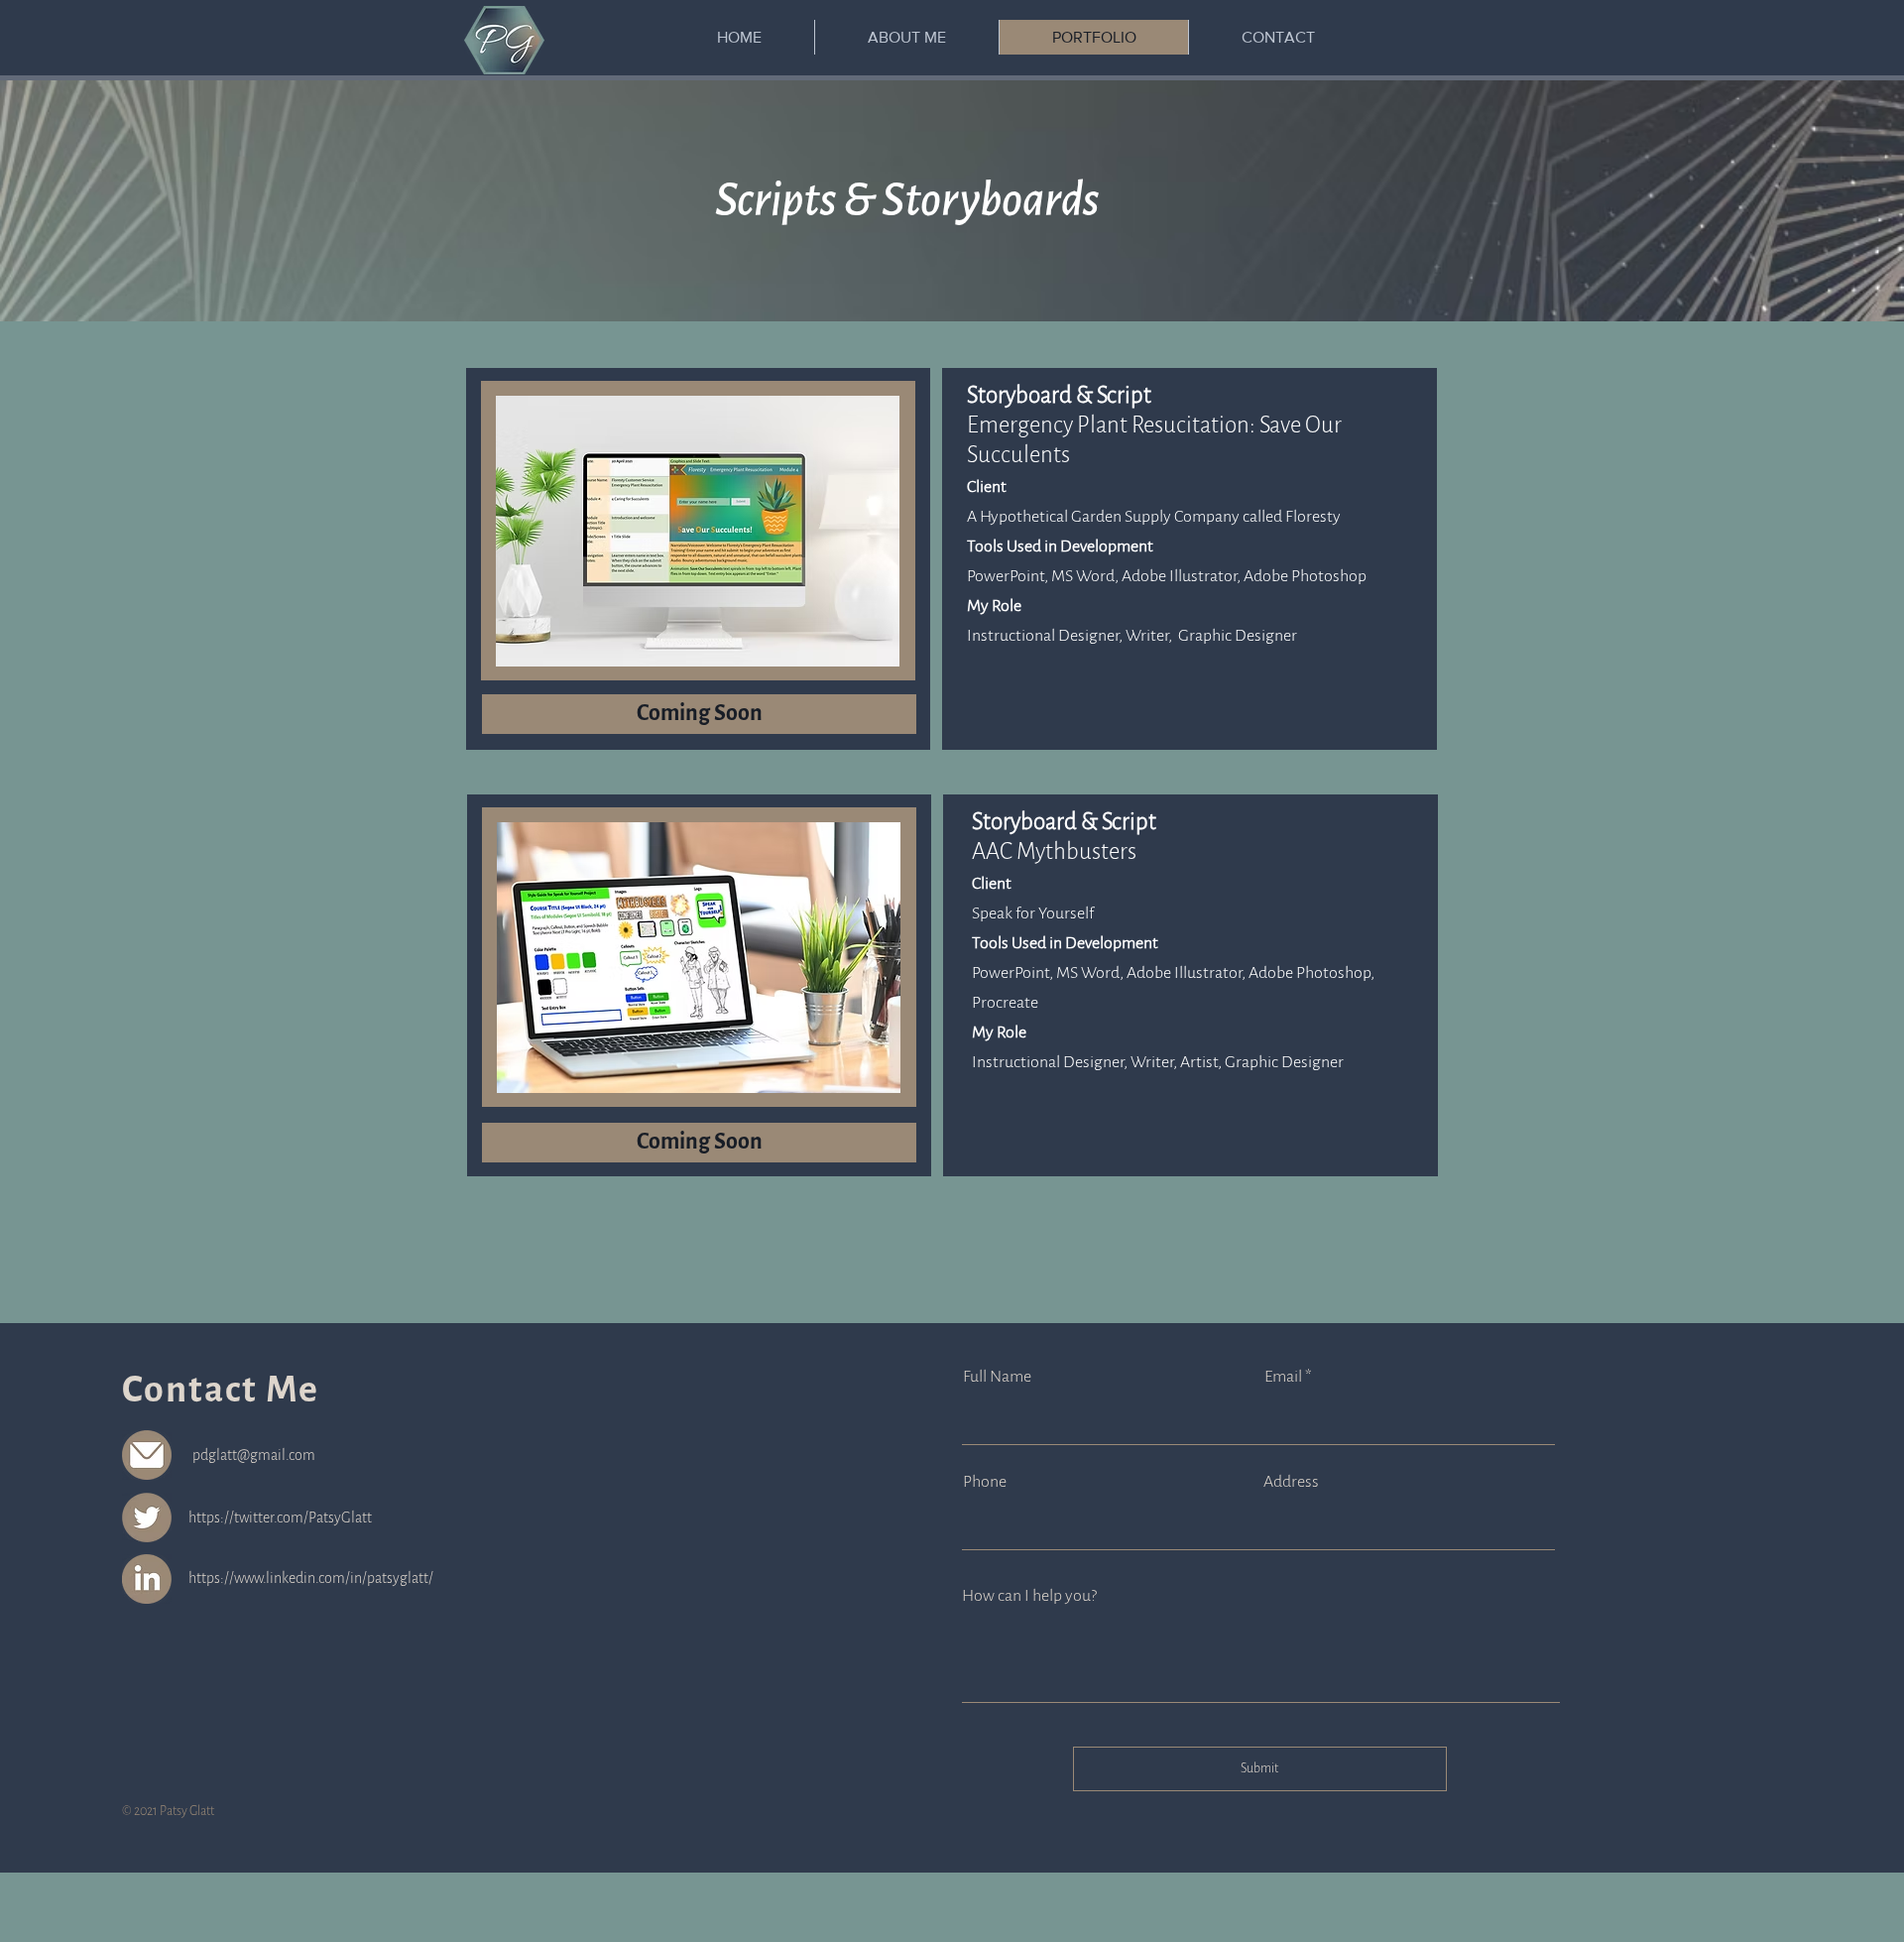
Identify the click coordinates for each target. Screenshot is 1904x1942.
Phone (985, 1482)
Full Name (997, 1377)
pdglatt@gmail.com (254, 1455)
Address (1291, 1482)
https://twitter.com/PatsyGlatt (280, 1517)
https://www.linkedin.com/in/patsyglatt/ (311, 1578)
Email (1283, 1377)
